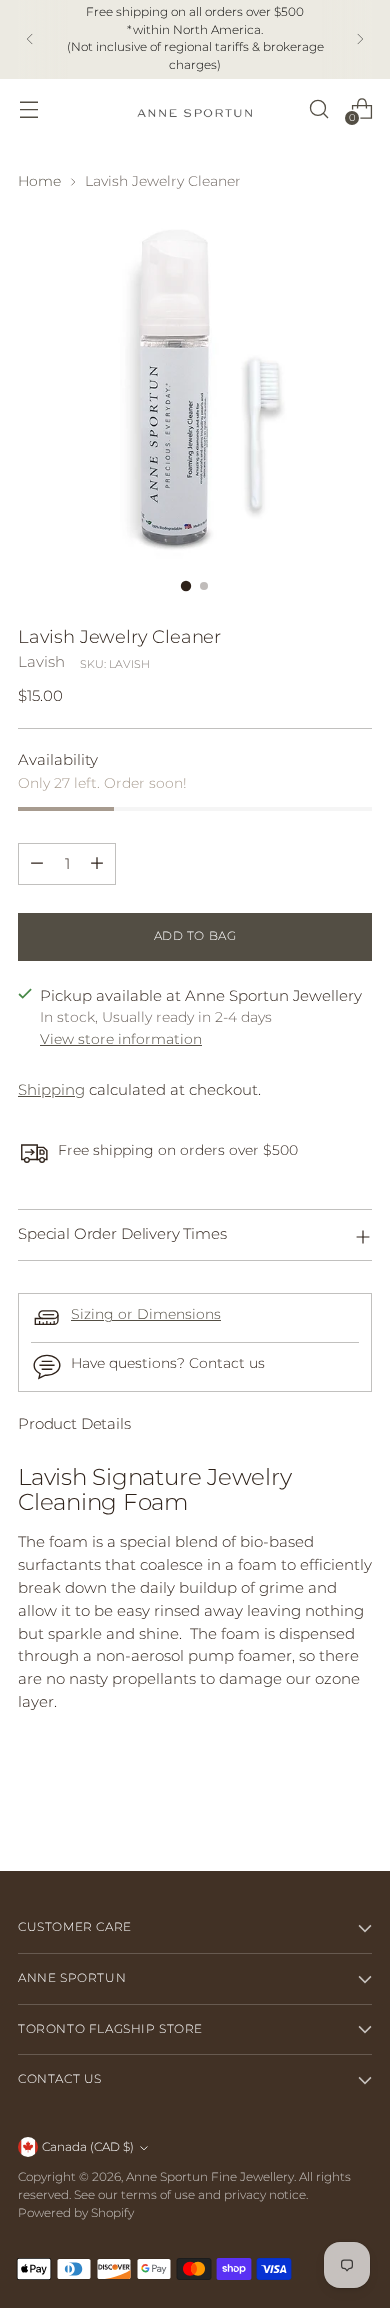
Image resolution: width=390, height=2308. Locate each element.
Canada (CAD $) (88, 2147)
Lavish (41, 661)
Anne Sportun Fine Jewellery (210, 2177)
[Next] (360, 39)
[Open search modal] (318, 108)
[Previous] (30, 39)
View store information (121, 1039)
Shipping (51, 1089)
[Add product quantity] (97, 864)
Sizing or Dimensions (146, 1314)
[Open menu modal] (28, 108)
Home (39, 181)
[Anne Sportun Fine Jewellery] (195, 108)
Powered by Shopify (76, 2213)
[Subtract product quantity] (37, 864)
